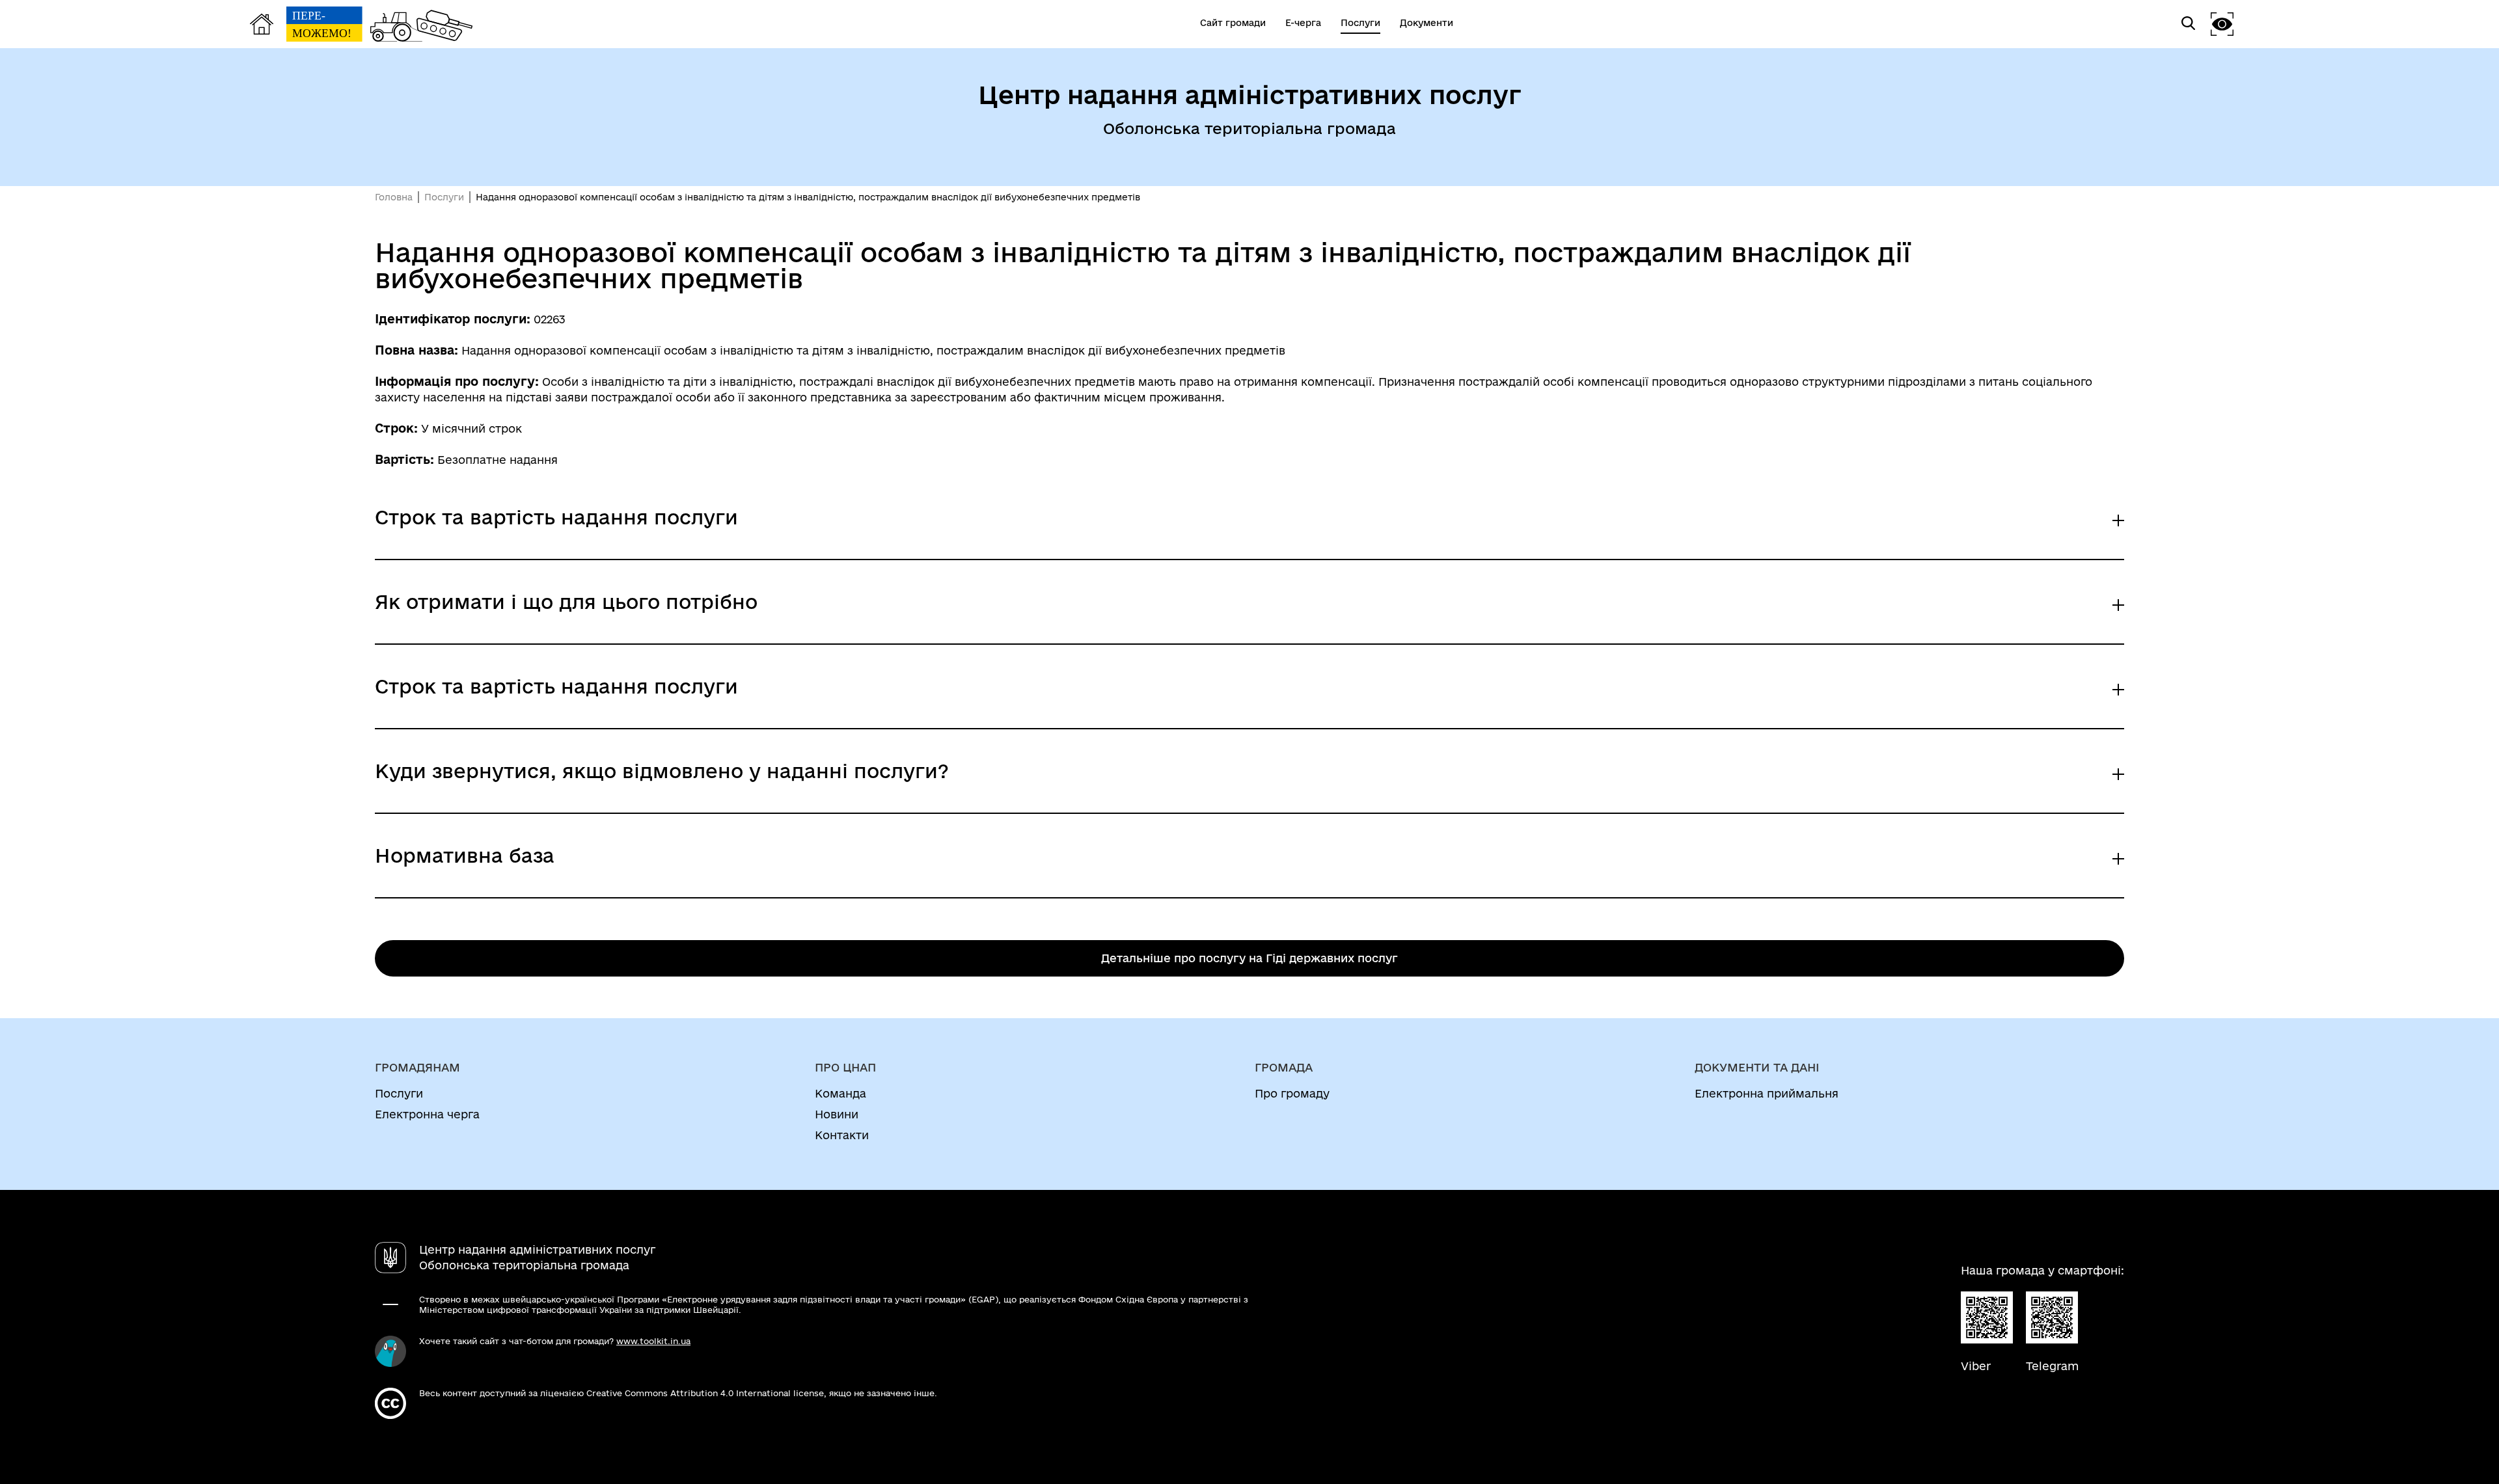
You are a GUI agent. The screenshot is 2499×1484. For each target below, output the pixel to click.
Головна (394, 197)
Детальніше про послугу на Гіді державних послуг (1249, 958)
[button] (2222, 24)
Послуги (444, 197)
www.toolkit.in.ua (653, 1341)
